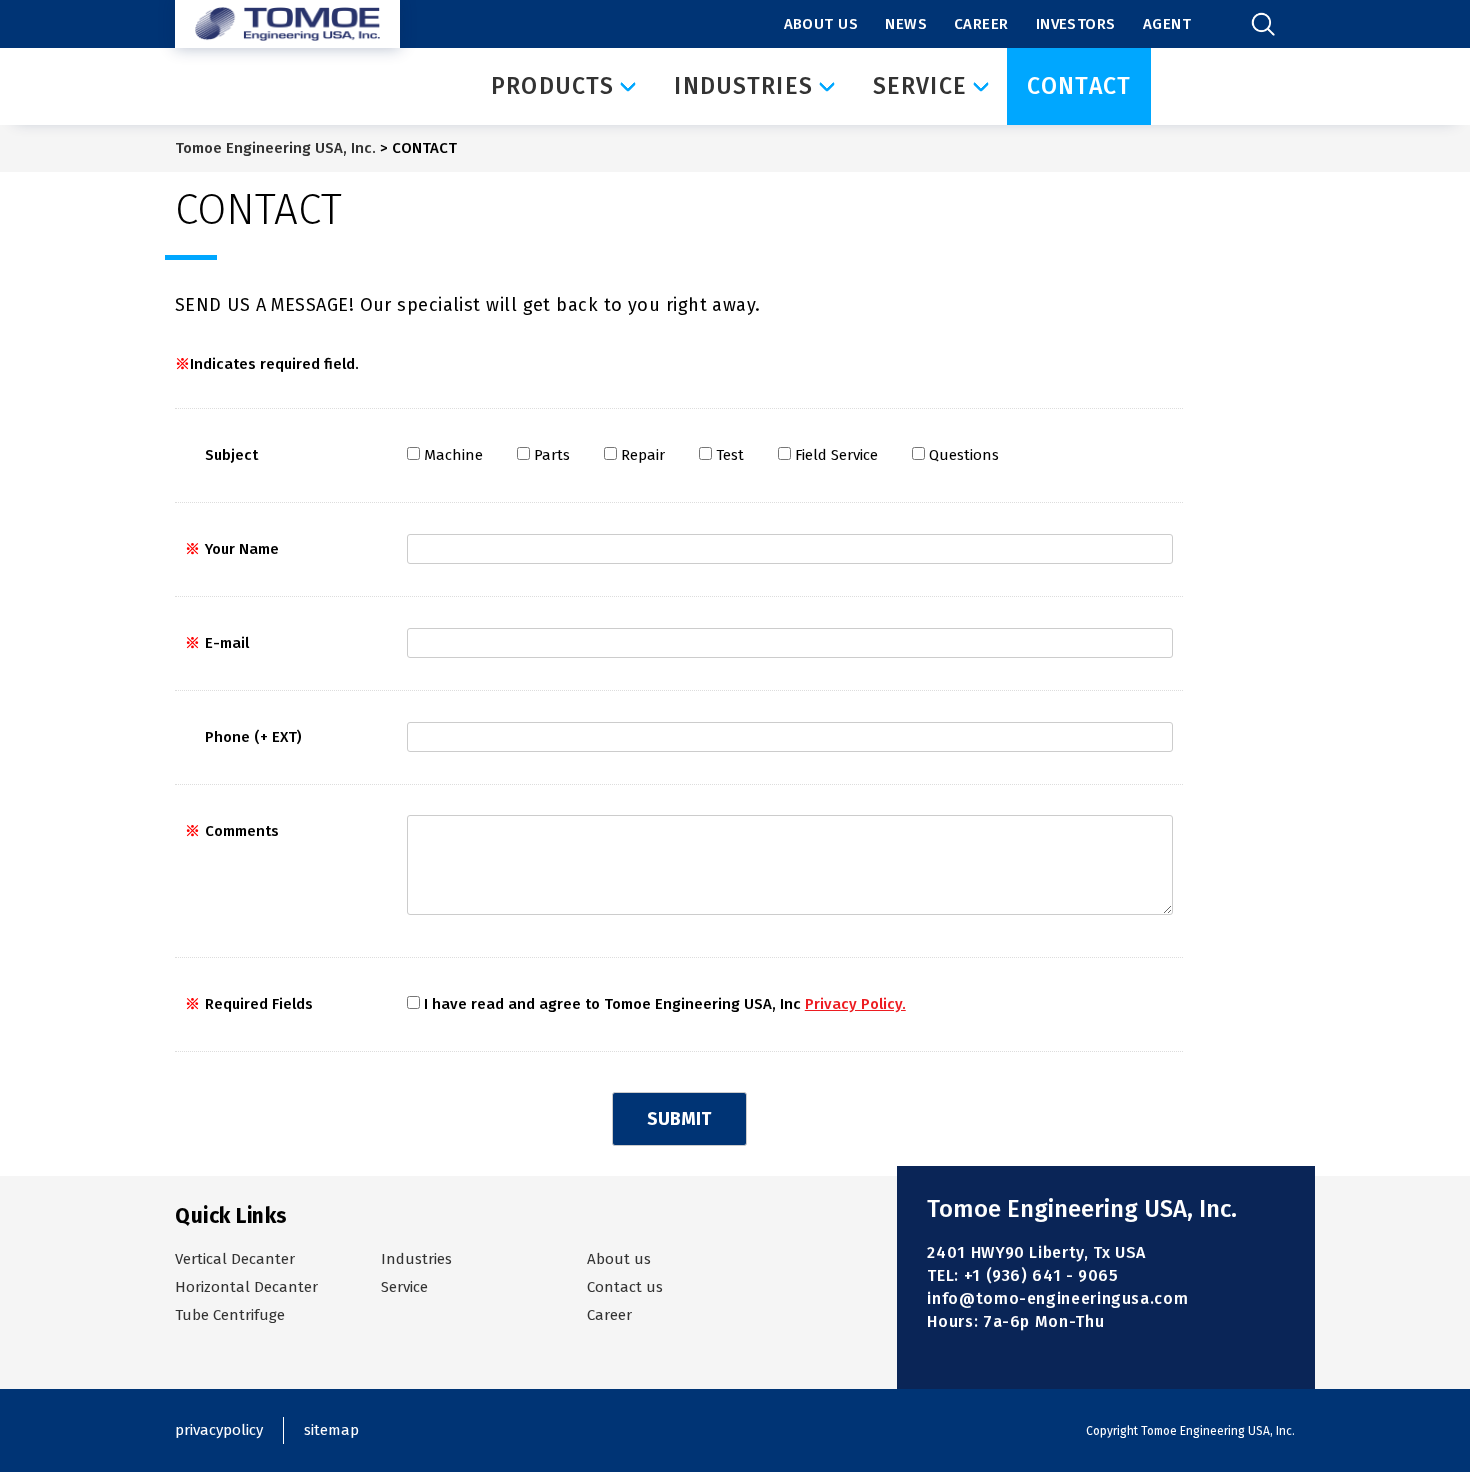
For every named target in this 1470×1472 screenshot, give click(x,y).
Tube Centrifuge (230, 1315)
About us (619, 1259)
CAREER (981, 24)
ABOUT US (821, 24)
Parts (552, 455)
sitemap (331, 1430)
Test (730, 455)
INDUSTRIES (743, 86)
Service (404, 1287)
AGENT (1167, 24)
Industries (416, 1259)
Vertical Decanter (235, 1259)
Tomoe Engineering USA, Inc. (275, 148)
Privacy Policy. (855, 1004)
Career (609, 1315)
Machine (453, 455)
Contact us (625, 1287)
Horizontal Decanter (246, 1287)
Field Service (836, 455)
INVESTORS (1076, 24)
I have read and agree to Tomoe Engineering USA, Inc (665, 1004)
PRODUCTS (552, 86)
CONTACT (1079, 86)
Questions (964, 455)
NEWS (906, 24)
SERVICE (920, 86)
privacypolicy (219, 1430)
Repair (643, 455)
